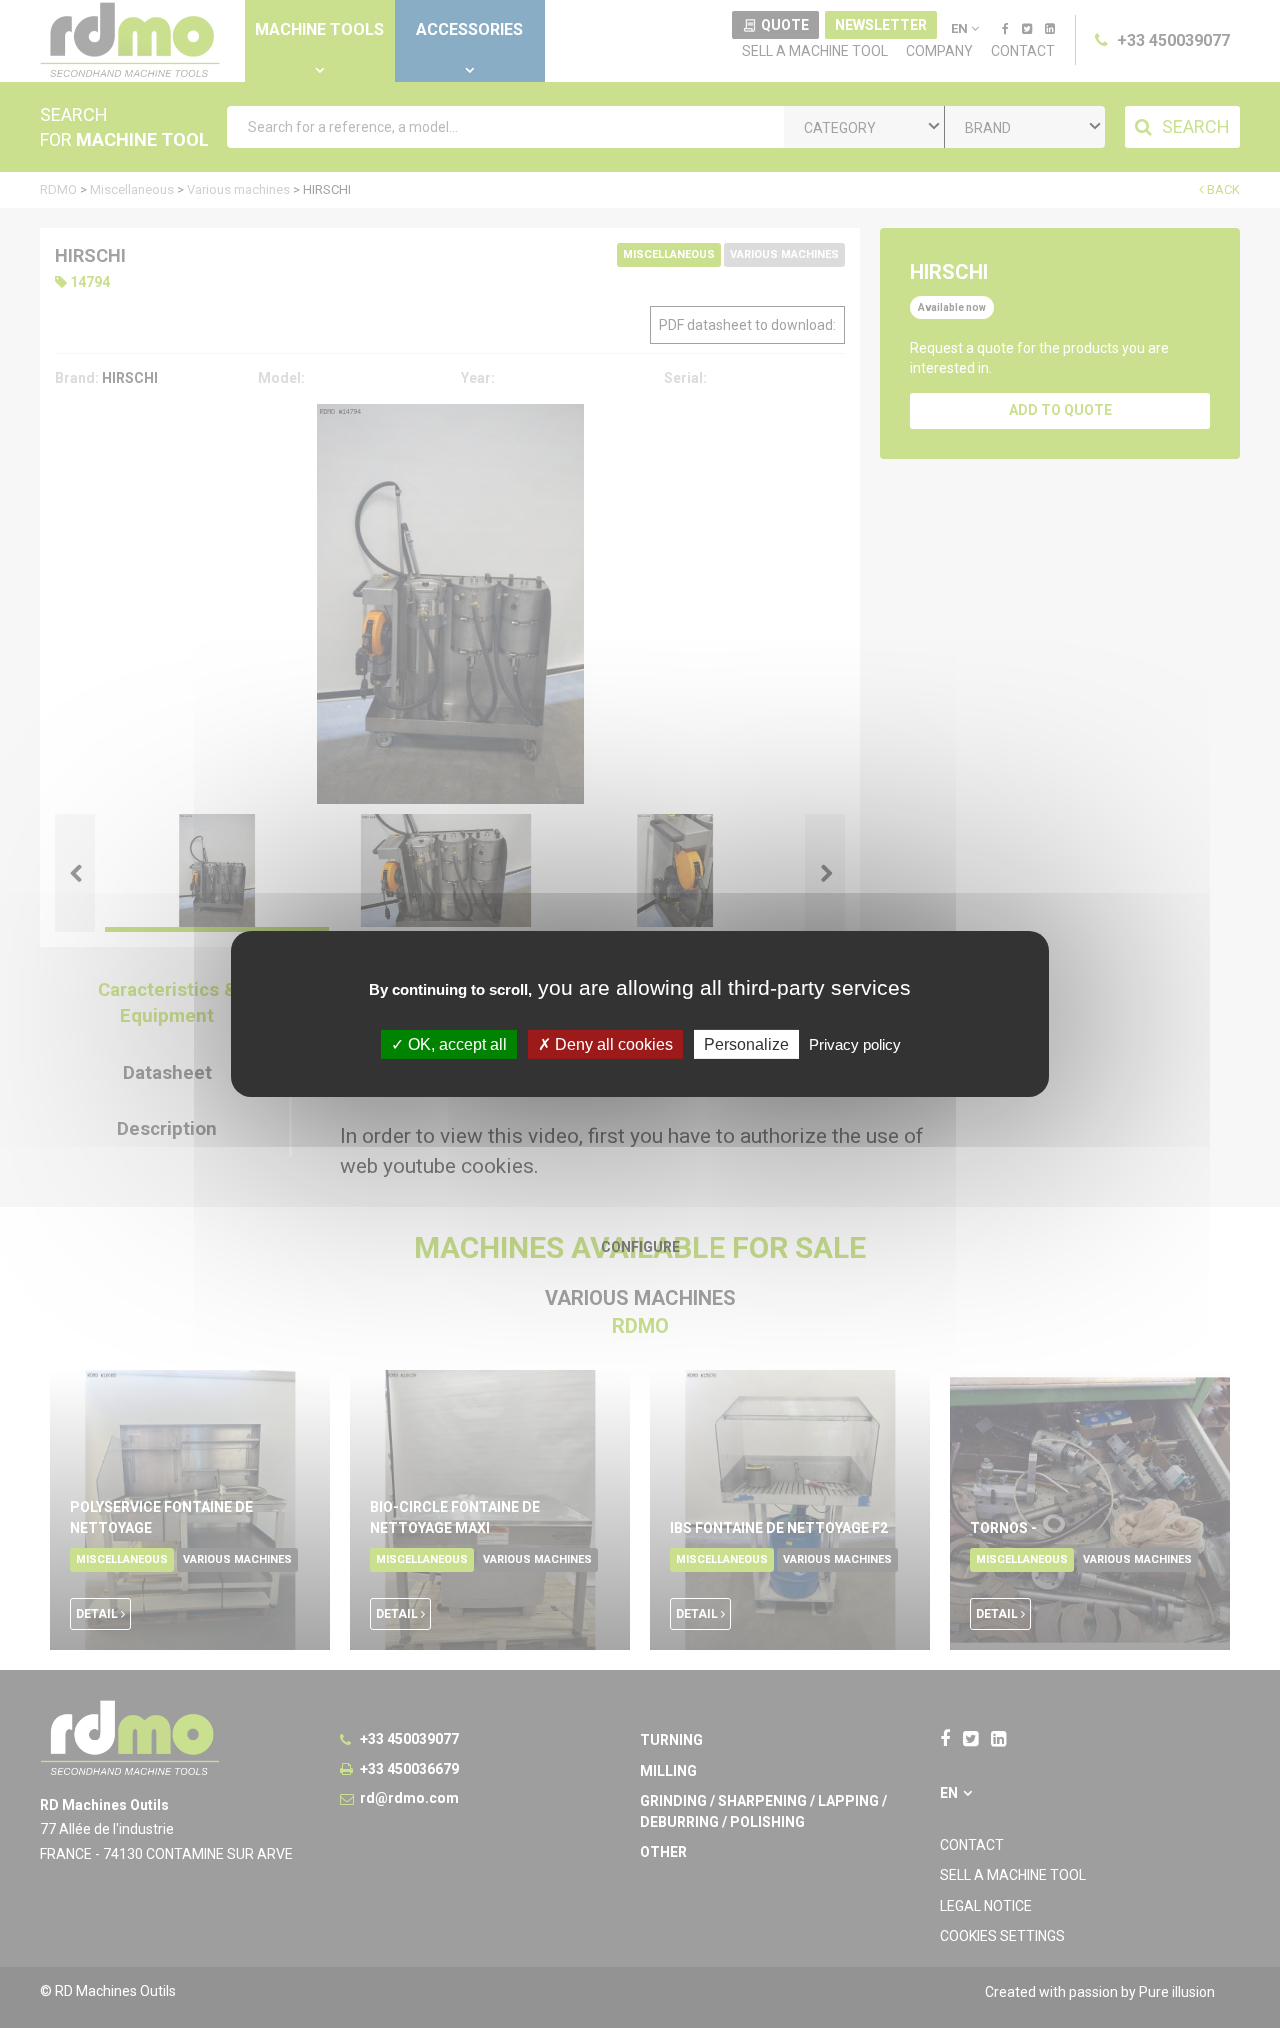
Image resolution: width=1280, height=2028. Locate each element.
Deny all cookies (612, 1044)
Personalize (746, 1044)
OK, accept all (455, 1044)
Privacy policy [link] (855, 1044)
